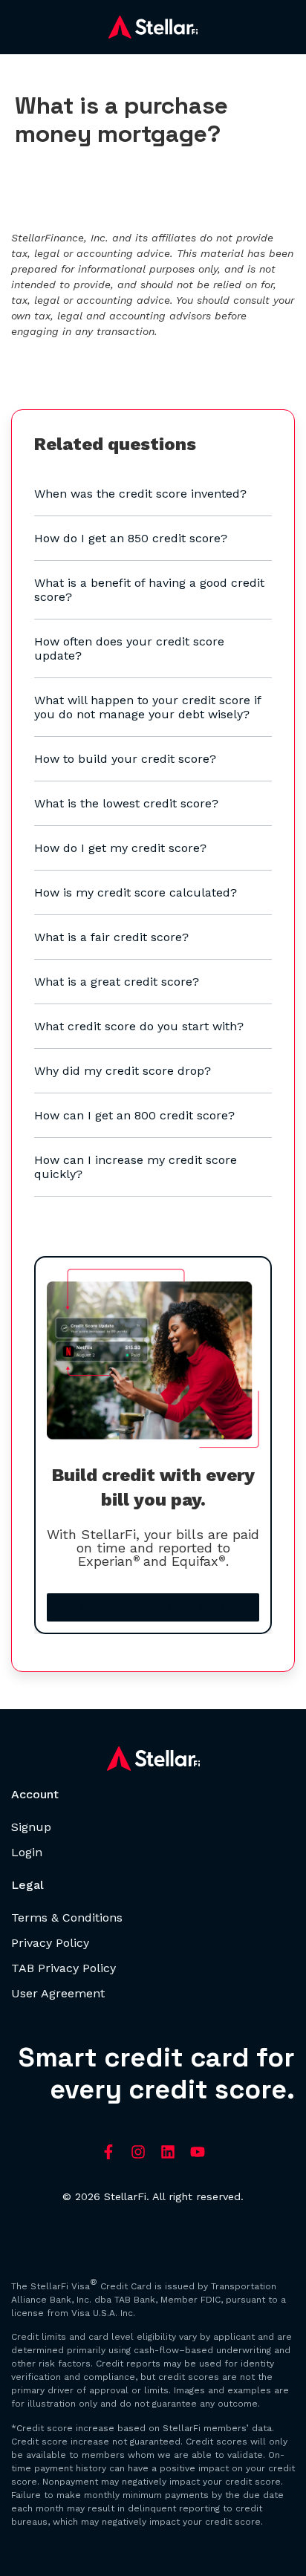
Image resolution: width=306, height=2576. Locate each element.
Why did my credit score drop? (123, 1071)
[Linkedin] (168, 2152)
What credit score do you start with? (139, 1026)
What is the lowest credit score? (126, 803)
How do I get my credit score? (120, 848)
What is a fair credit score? (111, 937)
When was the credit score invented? (140, 494)
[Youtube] (198, 2152)
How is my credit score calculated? (136, 892)
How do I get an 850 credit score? (131, 538)
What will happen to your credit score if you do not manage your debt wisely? (147, 707)
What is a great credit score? (117, 982)
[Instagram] (138, 2152)
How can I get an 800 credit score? (134, 1115)
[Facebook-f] (108, 2152)
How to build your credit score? (125, 759)
